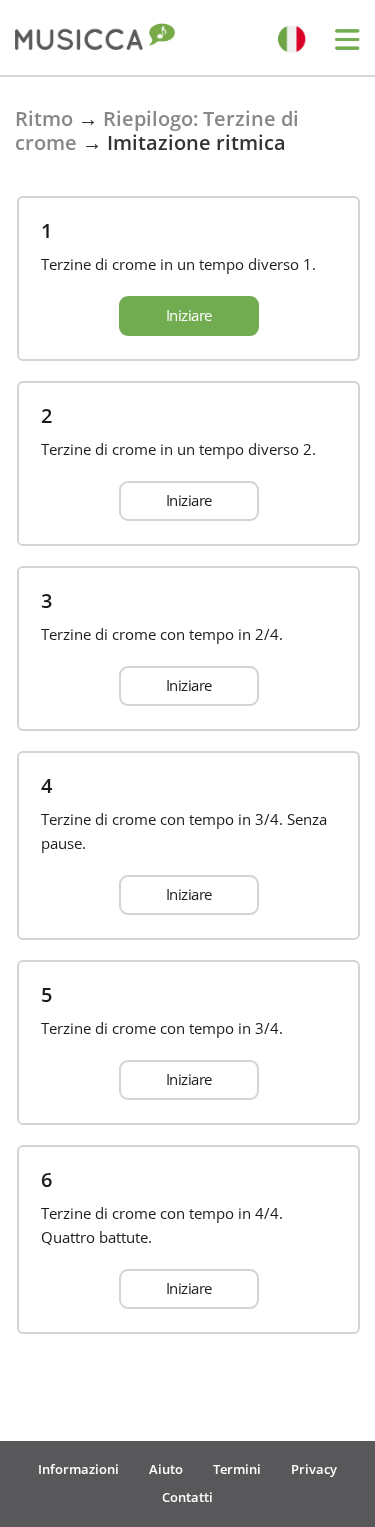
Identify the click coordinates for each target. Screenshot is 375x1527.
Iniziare (189, 315)
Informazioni (78, 1469)
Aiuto (166, 1469)
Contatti (187, 1497)
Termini (237, 1469)
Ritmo (44, 118)
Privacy (314, 1469)
